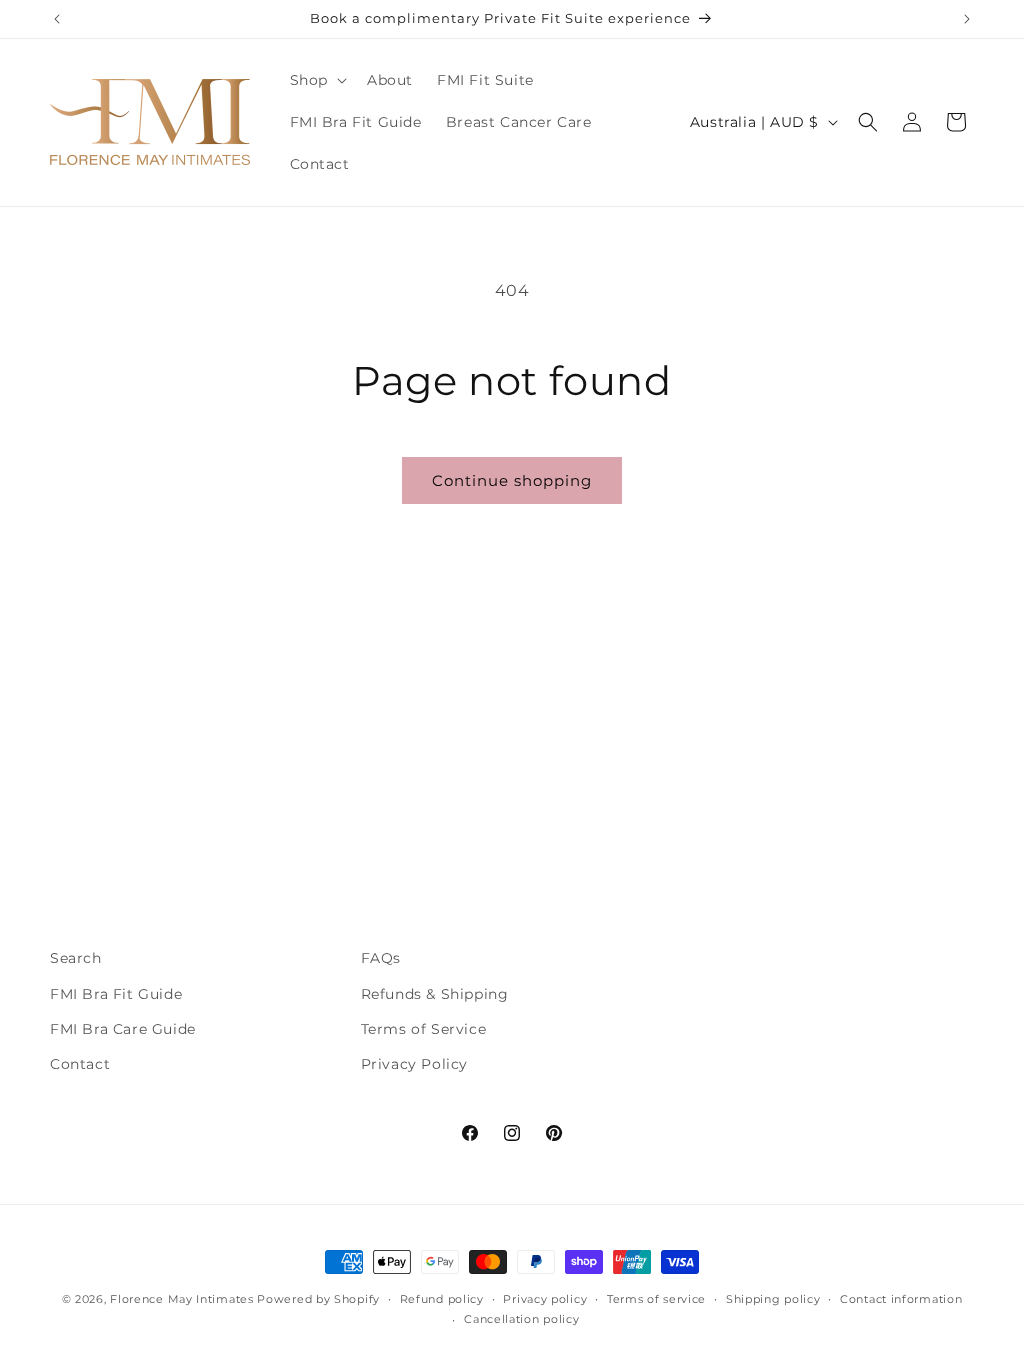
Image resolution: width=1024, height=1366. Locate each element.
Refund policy (442, 1299)
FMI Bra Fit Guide (116, 994)
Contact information (901, 1299)
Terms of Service (424, 1029)
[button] (316, 80)
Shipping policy (773, 1299)
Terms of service (656, 1299)
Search (76, 958)
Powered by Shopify (318, 1299)
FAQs (381, 958)
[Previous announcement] (57, 19)
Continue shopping (512, 480)
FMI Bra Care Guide (123, 1029)
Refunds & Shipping (435, 994)
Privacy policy (545, 1299)
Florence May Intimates (181, 1299)
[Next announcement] (967, 19)
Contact (80, 1064)
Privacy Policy (414, 1064)
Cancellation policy (521, 1319)
